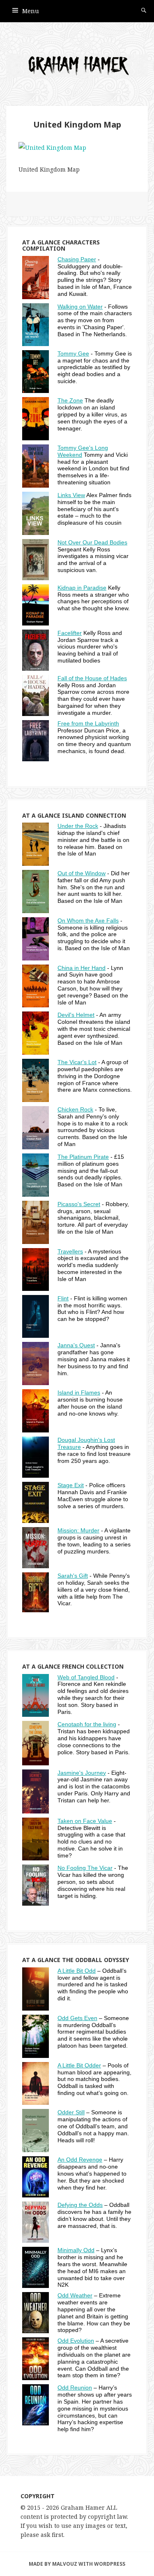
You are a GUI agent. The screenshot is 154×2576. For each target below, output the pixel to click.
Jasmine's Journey (82, 1773)
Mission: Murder (78, 1530)
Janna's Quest (76, 1345)
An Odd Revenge (80, 2160)
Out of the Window (82, 873)
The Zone (70, 400)
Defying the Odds (80, 2205)
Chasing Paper (77, 259)
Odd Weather (75, 2295)
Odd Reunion (75, 2388)
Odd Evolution (76, 2341)
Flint (63, 1298)
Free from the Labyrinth (88, 723)
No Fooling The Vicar (85, 1868)
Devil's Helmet (76, 1015)
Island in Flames (79, 1393)
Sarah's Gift (73, 1576)
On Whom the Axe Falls (88, 921)
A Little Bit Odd (77, 1971)
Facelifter (70, 633)
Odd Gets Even (77, 2018)
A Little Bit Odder (79, 2065)
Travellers (70, 1251)
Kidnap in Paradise (82, 588)
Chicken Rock (75, 1109)
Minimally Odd (76, 2250)
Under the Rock (78, 826)
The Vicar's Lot (77, 1062)
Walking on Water (80, 307)
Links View (71, 495)
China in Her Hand (82, 968)
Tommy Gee (73, 353)
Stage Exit (71, 1485)
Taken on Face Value (85, 1821)
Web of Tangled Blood (86, 1677)
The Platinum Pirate (83, 1157)
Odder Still (71, 2112)
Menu (31, 11)
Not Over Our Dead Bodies (92, 542)
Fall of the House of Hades (92, 678)
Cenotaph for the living (87, 1724)
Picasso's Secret (79, 1204)
